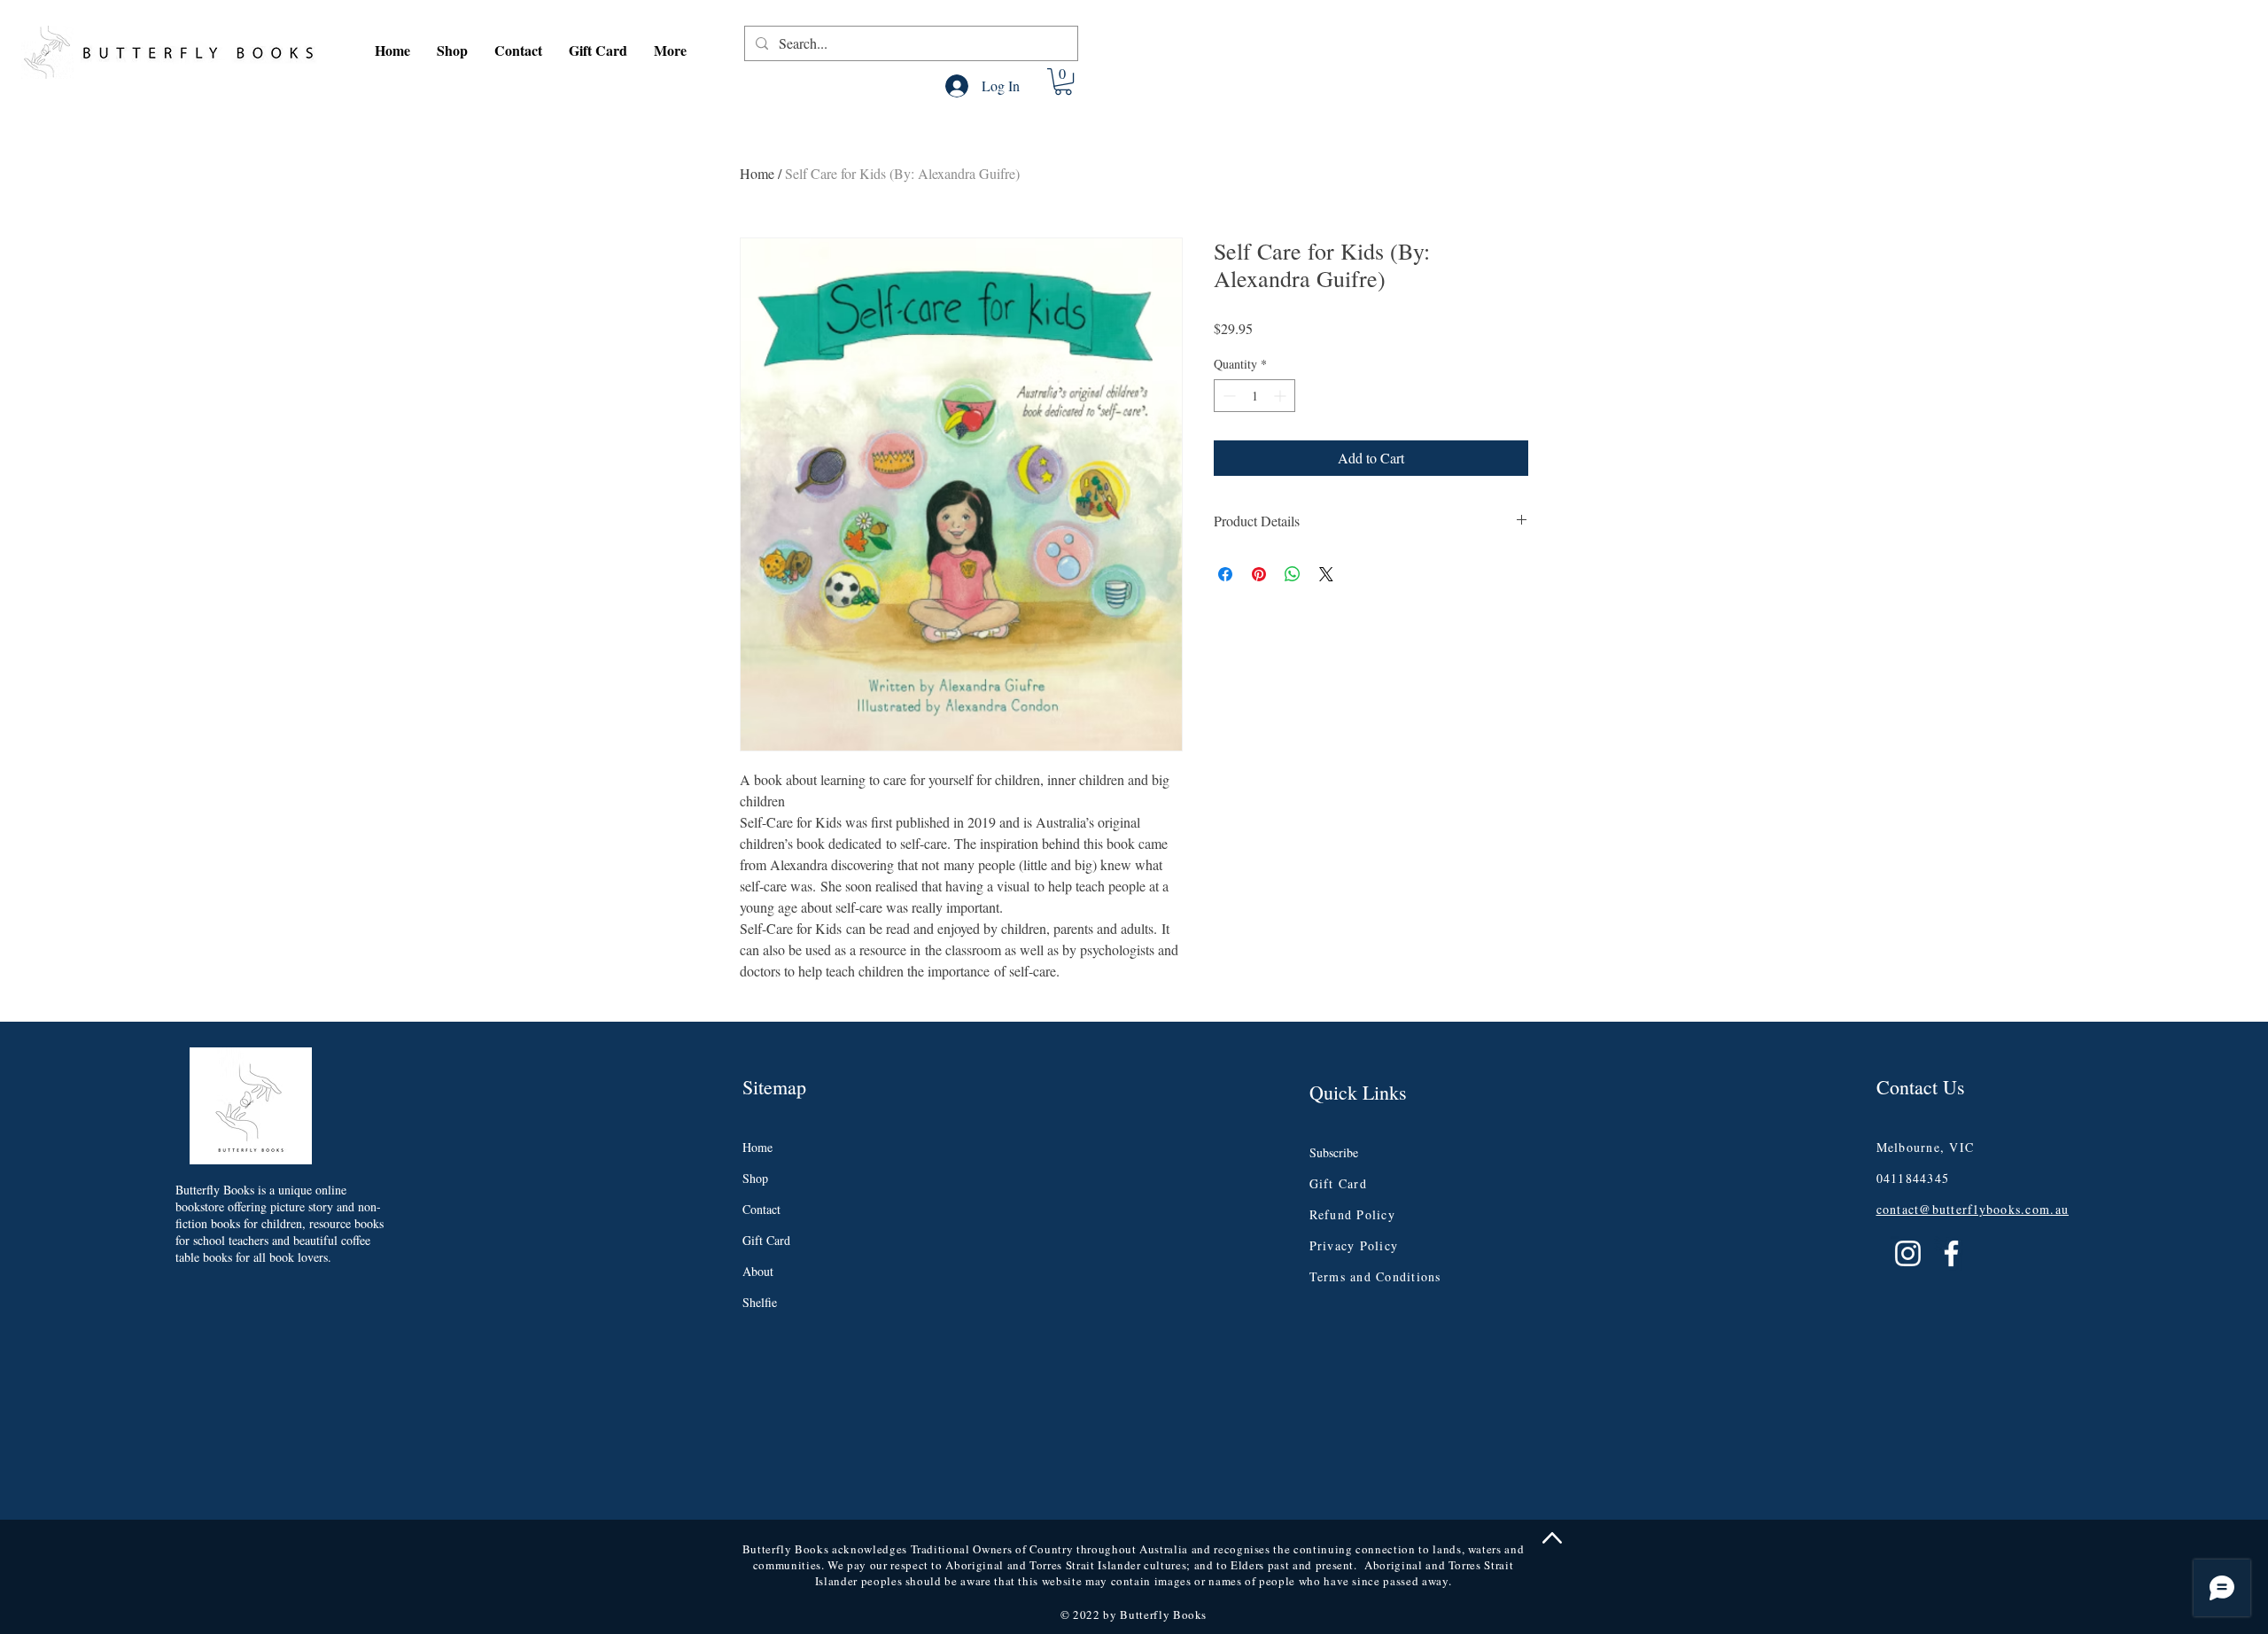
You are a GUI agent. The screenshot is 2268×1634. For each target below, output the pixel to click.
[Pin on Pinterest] (1259, 574)
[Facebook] (1951, 1253)
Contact (761, 1209)
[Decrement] (1227, 396)
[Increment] (1282, 396)
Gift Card (766, 1240)
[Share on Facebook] (1225, 574)
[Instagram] (1908, 1253)
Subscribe (1334, 1152)
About (758, 1271)
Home (757, 173)
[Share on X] (1326, 574)
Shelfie (760, 1302)
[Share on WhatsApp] (1293, 574)
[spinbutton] (1254, 396)
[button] (452, 51)
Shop (755, 1178)
